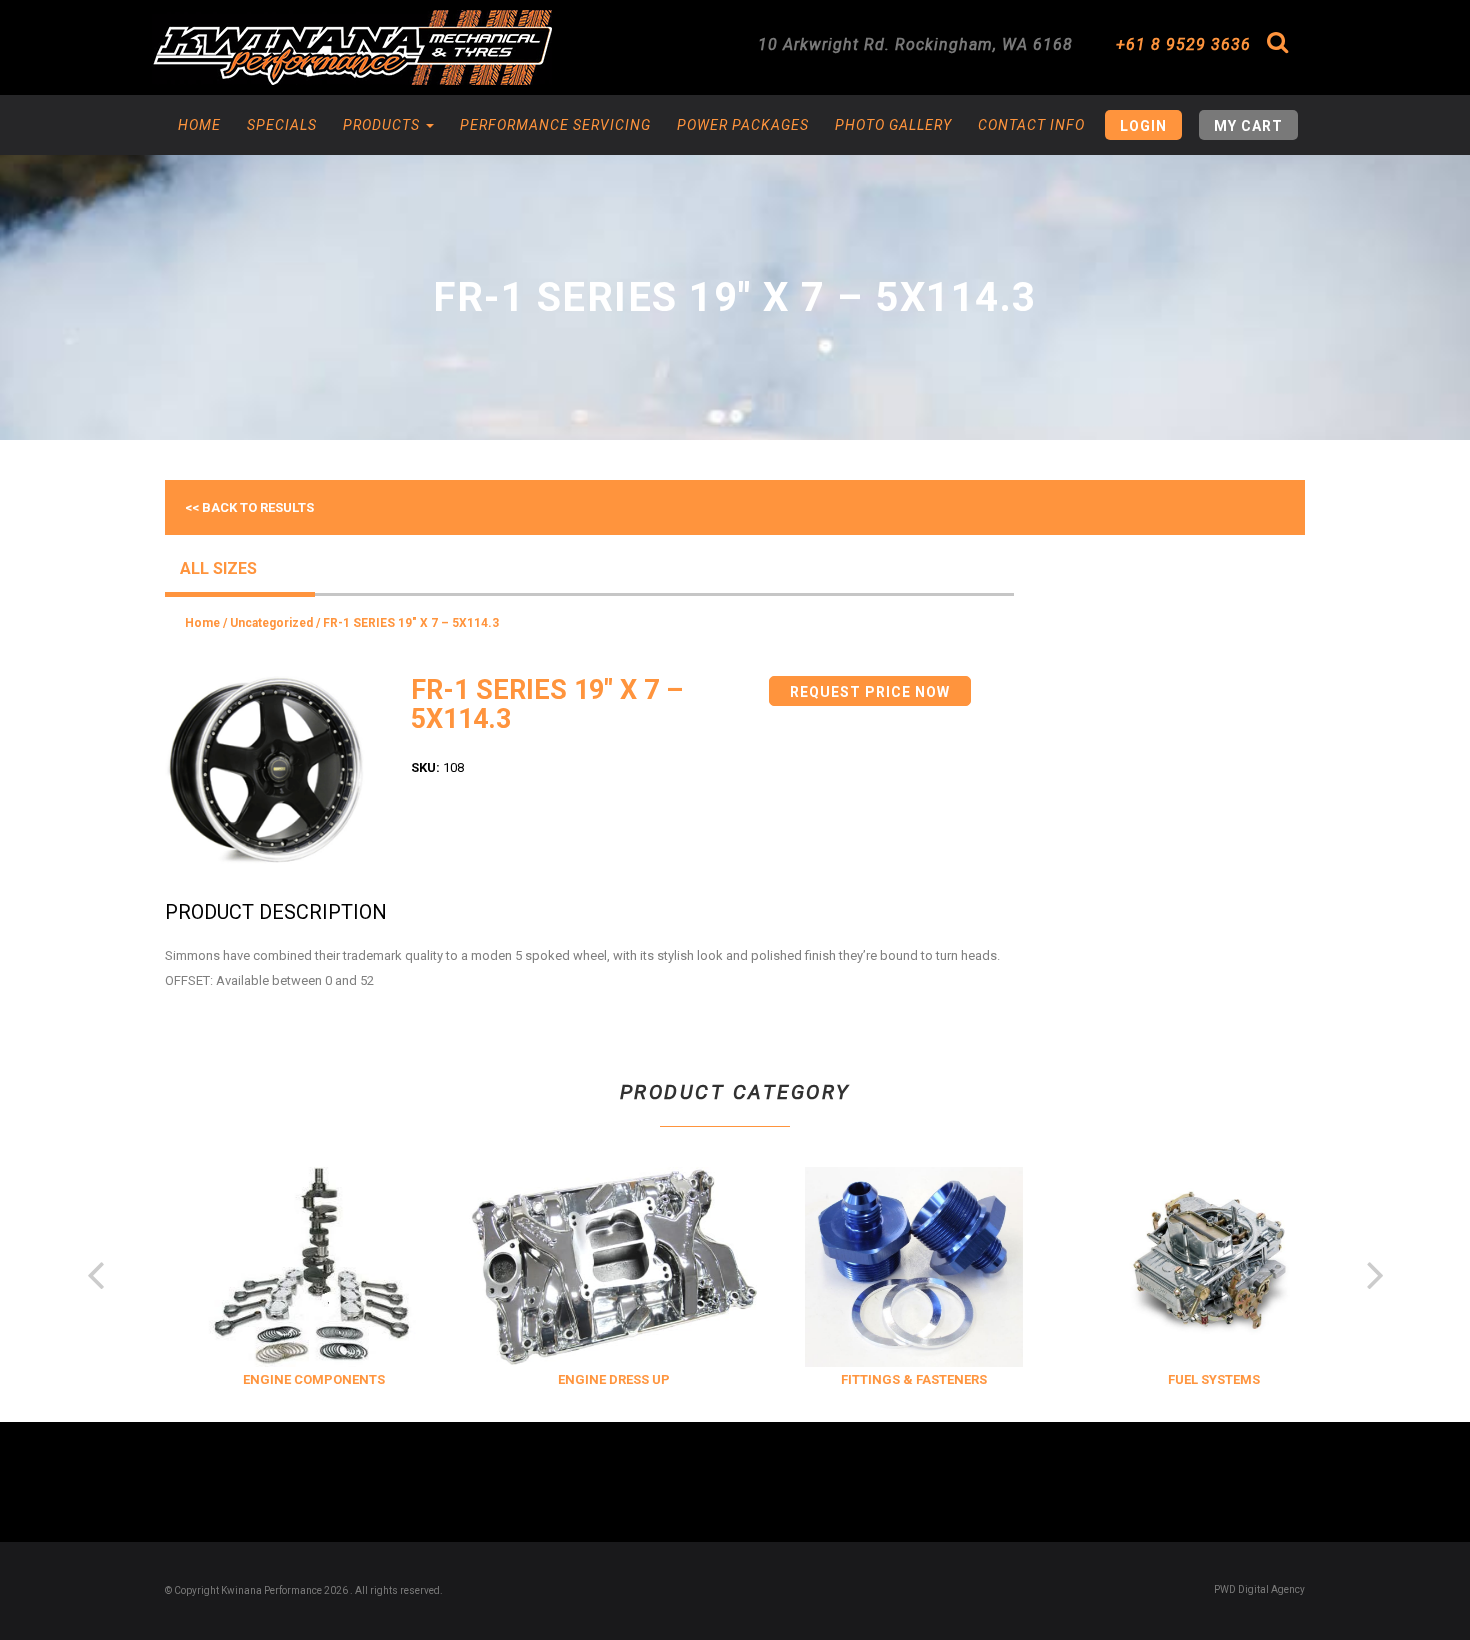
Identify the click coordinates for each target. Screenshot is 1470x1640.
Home (199, 125)
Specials (282, 125)
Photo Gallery (893, 125)
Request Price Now (870, 692)
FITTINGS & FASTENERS (895, 1379)
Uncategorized (271, 623)
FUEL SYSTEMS (1195, 1379)
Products (383, 125)
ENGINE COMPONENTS (295, 1379)
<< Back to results (249, 507)
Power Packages (743, 125)
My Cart (1248, 126)
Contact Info (1031, 125)
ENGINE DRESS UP (595, 1379)
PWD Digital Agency (1259, 1589)
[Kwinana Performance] (352, 47)
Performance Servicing (555, 125)
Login (1143, 126)
